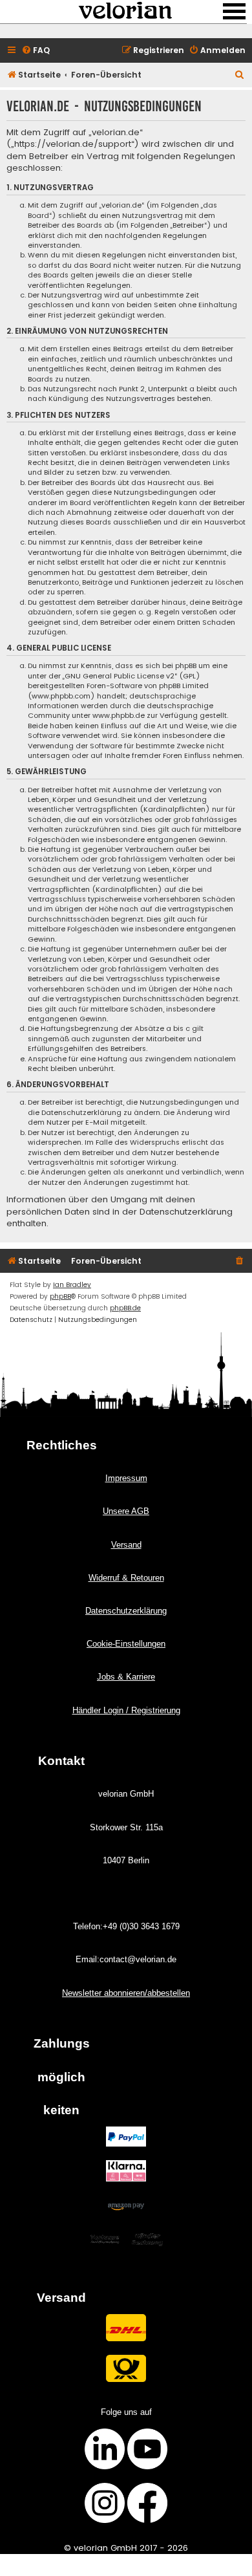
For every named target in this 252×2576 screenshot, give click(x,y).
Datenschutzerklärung (126, 1611)
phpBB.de (125, 1308)
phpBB (60, 1296)
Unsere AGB (126, 1511)
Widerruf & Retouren (126, 1578)
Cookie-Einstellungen (126, 1644)
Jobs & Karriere (126, 1677)
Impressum (126, 1478)
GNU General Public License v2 (120, 676)
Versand (126, 1545)
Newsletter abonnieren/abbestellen (126, 1993)
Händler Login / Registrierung (126, 1710)
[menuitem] (36, 51)
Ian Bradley (72, 1285)
